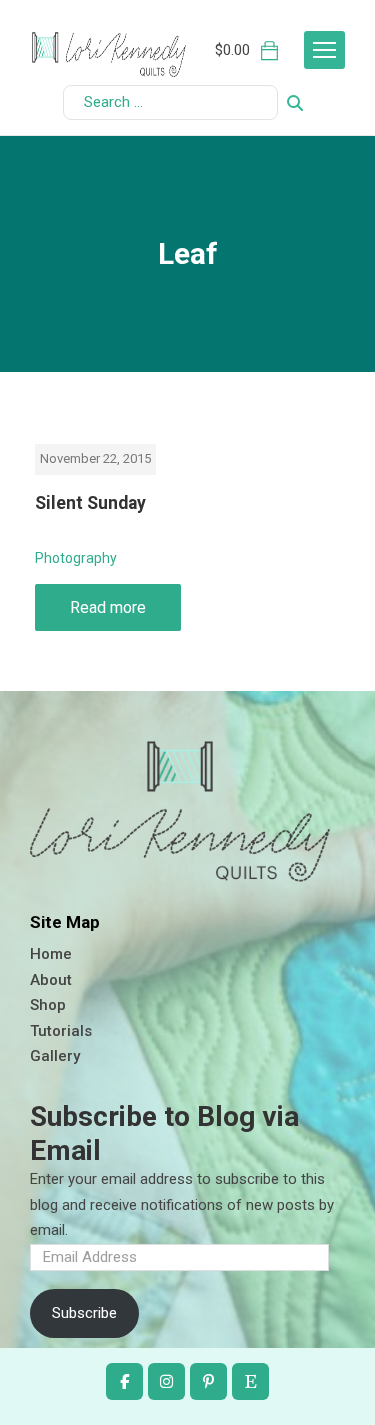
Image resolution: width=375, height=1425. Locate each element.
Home (51, 954)
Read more (108, 607)
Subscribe (84, 1313)
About (51, 980)
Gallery (55, 1056)
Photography (76, 558)
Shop (48, 1005)
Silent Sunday (90, 503)
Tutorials (61, 1031)
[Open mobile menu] (324, 50)
